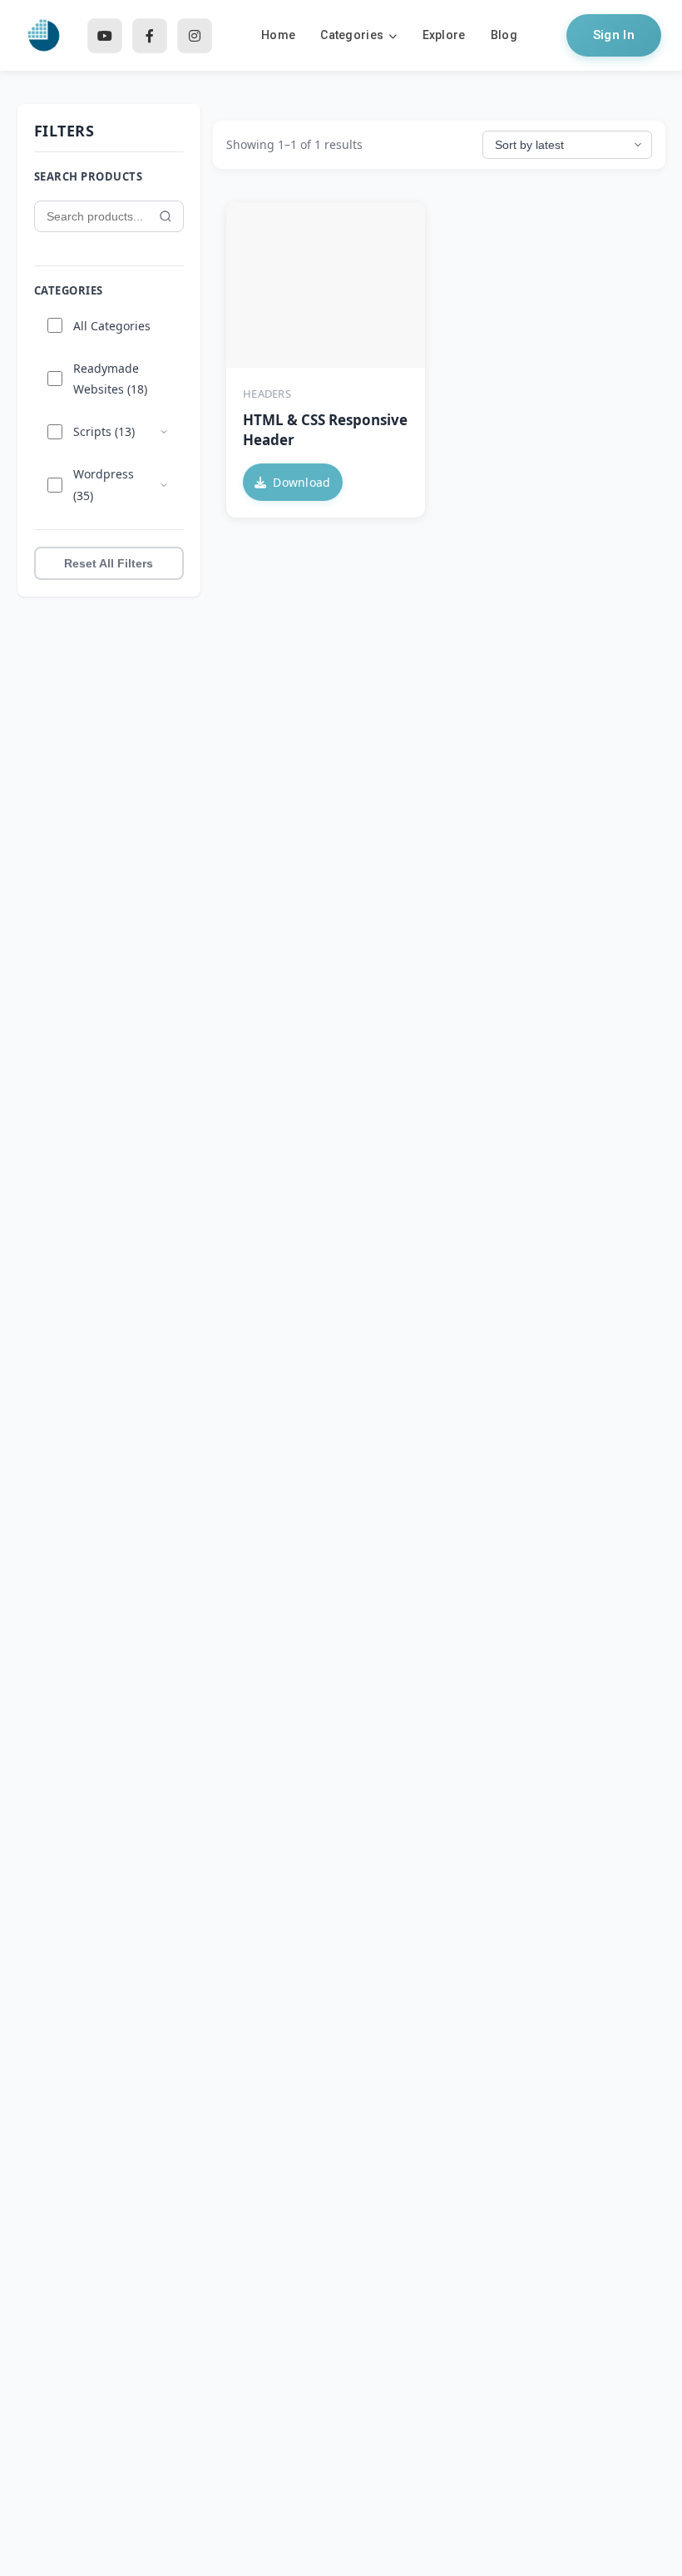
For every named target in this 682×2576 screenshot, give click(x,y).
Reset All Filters (109, 563)
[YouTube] (105, 36)
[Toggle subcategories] (164, 432)
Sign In (614, 35)
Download (301, 482)
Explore (444, 35)
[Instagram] (195, 36)
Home (278, 35)
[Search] (166, 216)
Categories (352, 35)
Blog (504, 35)
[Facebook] (150, 36)
